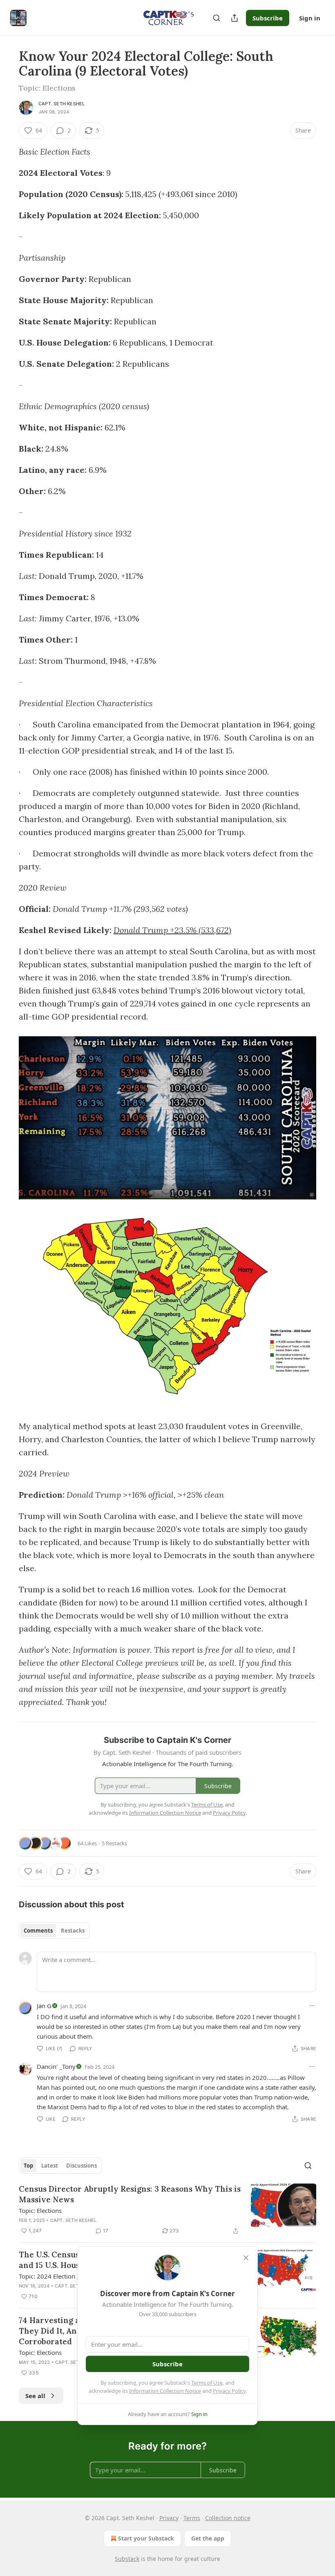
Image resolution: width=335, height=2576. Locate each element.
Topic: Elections (40, 2210)
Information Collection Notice (165, 2391)
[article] (167, 2210)
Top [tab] (28, 2166)
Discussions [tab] (82, 2166)
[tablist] (54, 1931)
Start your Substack (146, 2538)
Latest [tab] (50, 2166)
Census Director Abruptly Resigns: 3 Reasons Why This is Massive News (130, 2194)
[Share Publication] (234, 18)
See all (35, 2396)
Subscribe (268, 18)
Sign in (310, 18)
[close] (246, 2258)
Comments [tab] (38, 1931)
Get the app (208, 2538)
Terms (192, 2518)
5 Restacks (114, 1843)
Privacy (169, 2518)
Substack (127, 2559)
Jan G (44, 2006)
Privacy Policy (229, 2391)
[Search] (217, 18)
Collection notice (228, 2518)
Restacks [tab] (73, 1931)
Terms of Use (207, 2383)
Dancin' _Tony (56, 2066)
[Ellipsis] (312, 2006)
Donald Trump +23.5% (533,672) (172, 930)
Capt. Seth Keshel (61, 104)
